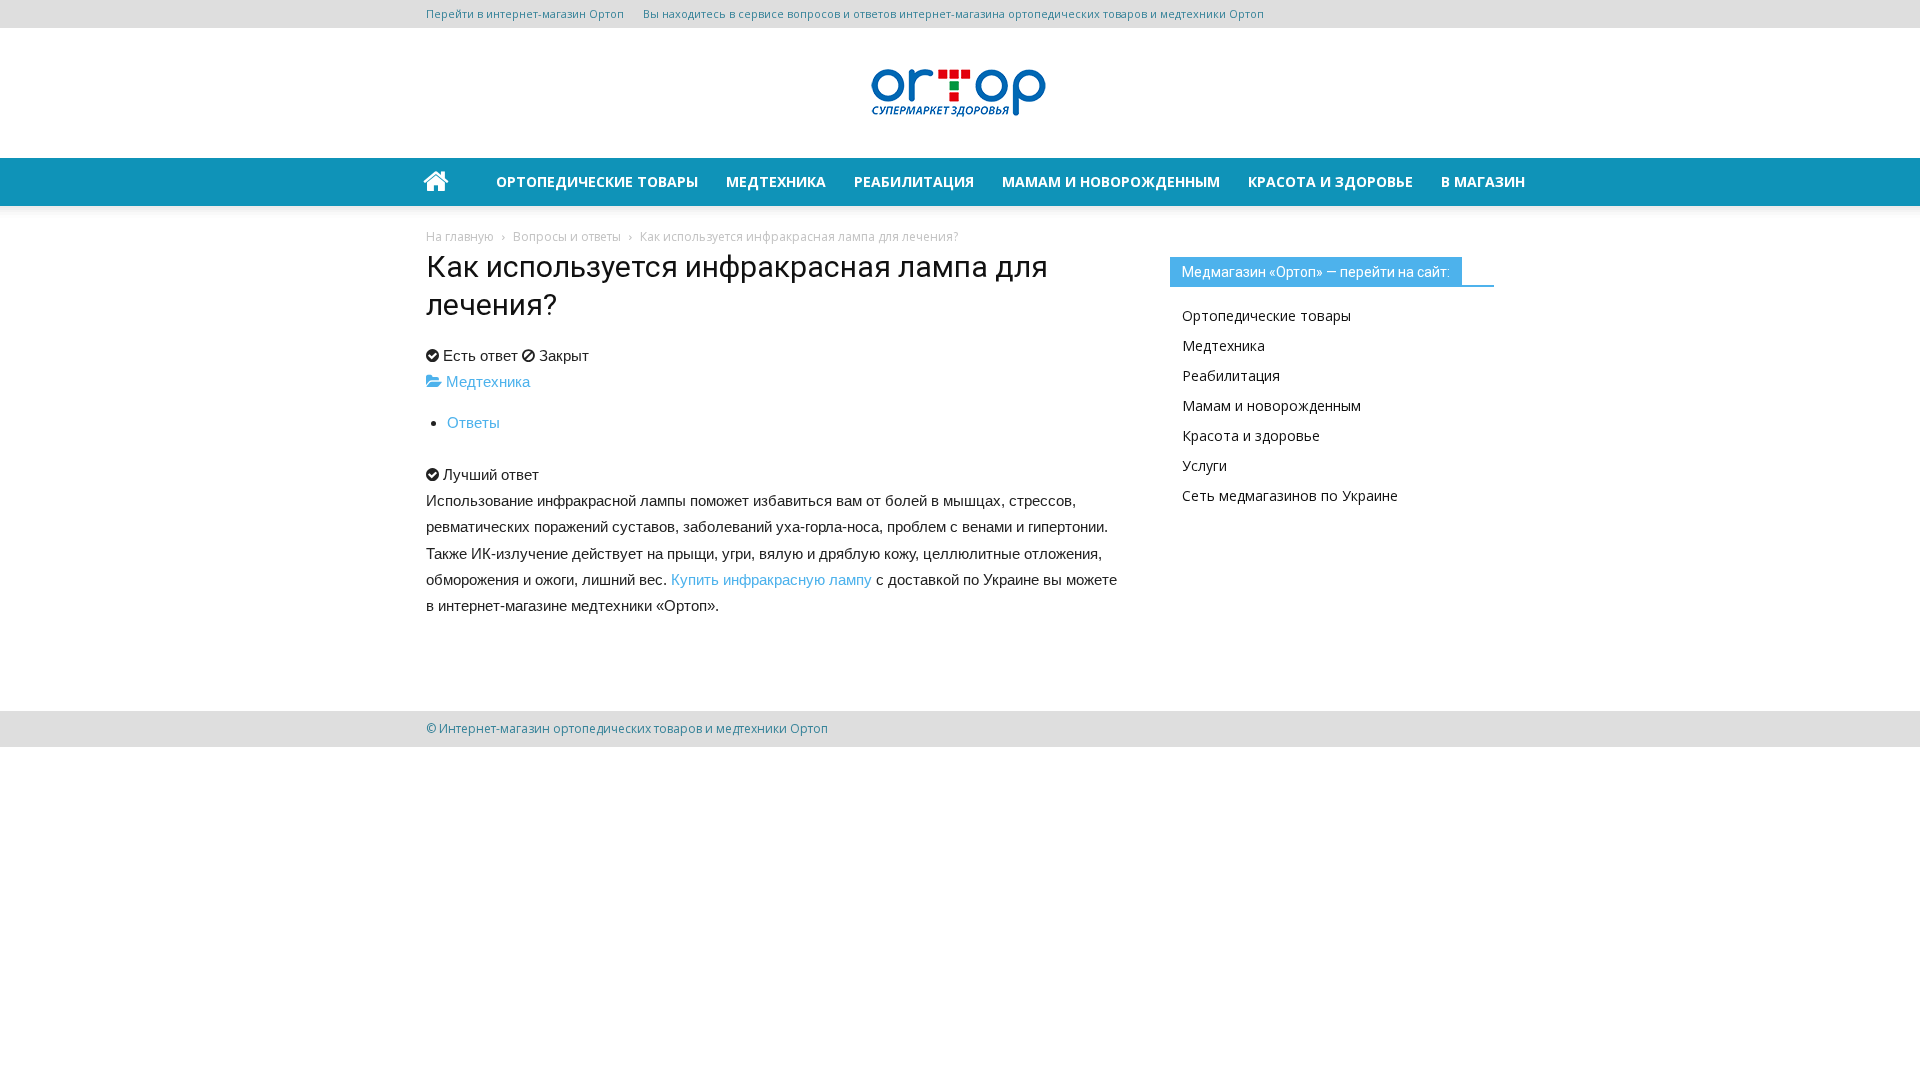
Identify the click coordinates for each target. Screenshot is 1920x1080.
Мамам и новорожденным (1111, 181)
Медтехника (776, 181)
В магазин (1483, 181)
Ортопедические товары (597, 181)
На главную (460, 236)
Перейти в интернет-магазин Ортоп (525, 13)
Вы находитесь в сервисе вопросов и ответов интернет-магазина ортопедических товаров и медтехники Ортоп (953, 13)
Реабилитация (914, 181)
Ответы (473, 422)
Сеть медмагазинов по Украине (1290, 495)
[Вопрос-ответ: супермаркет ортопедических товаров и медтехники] (960, 94)
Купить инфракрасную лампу (771, 579)
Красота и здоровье (1330, 181)
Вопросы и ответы (567, 236)
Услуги (1204, 465)
